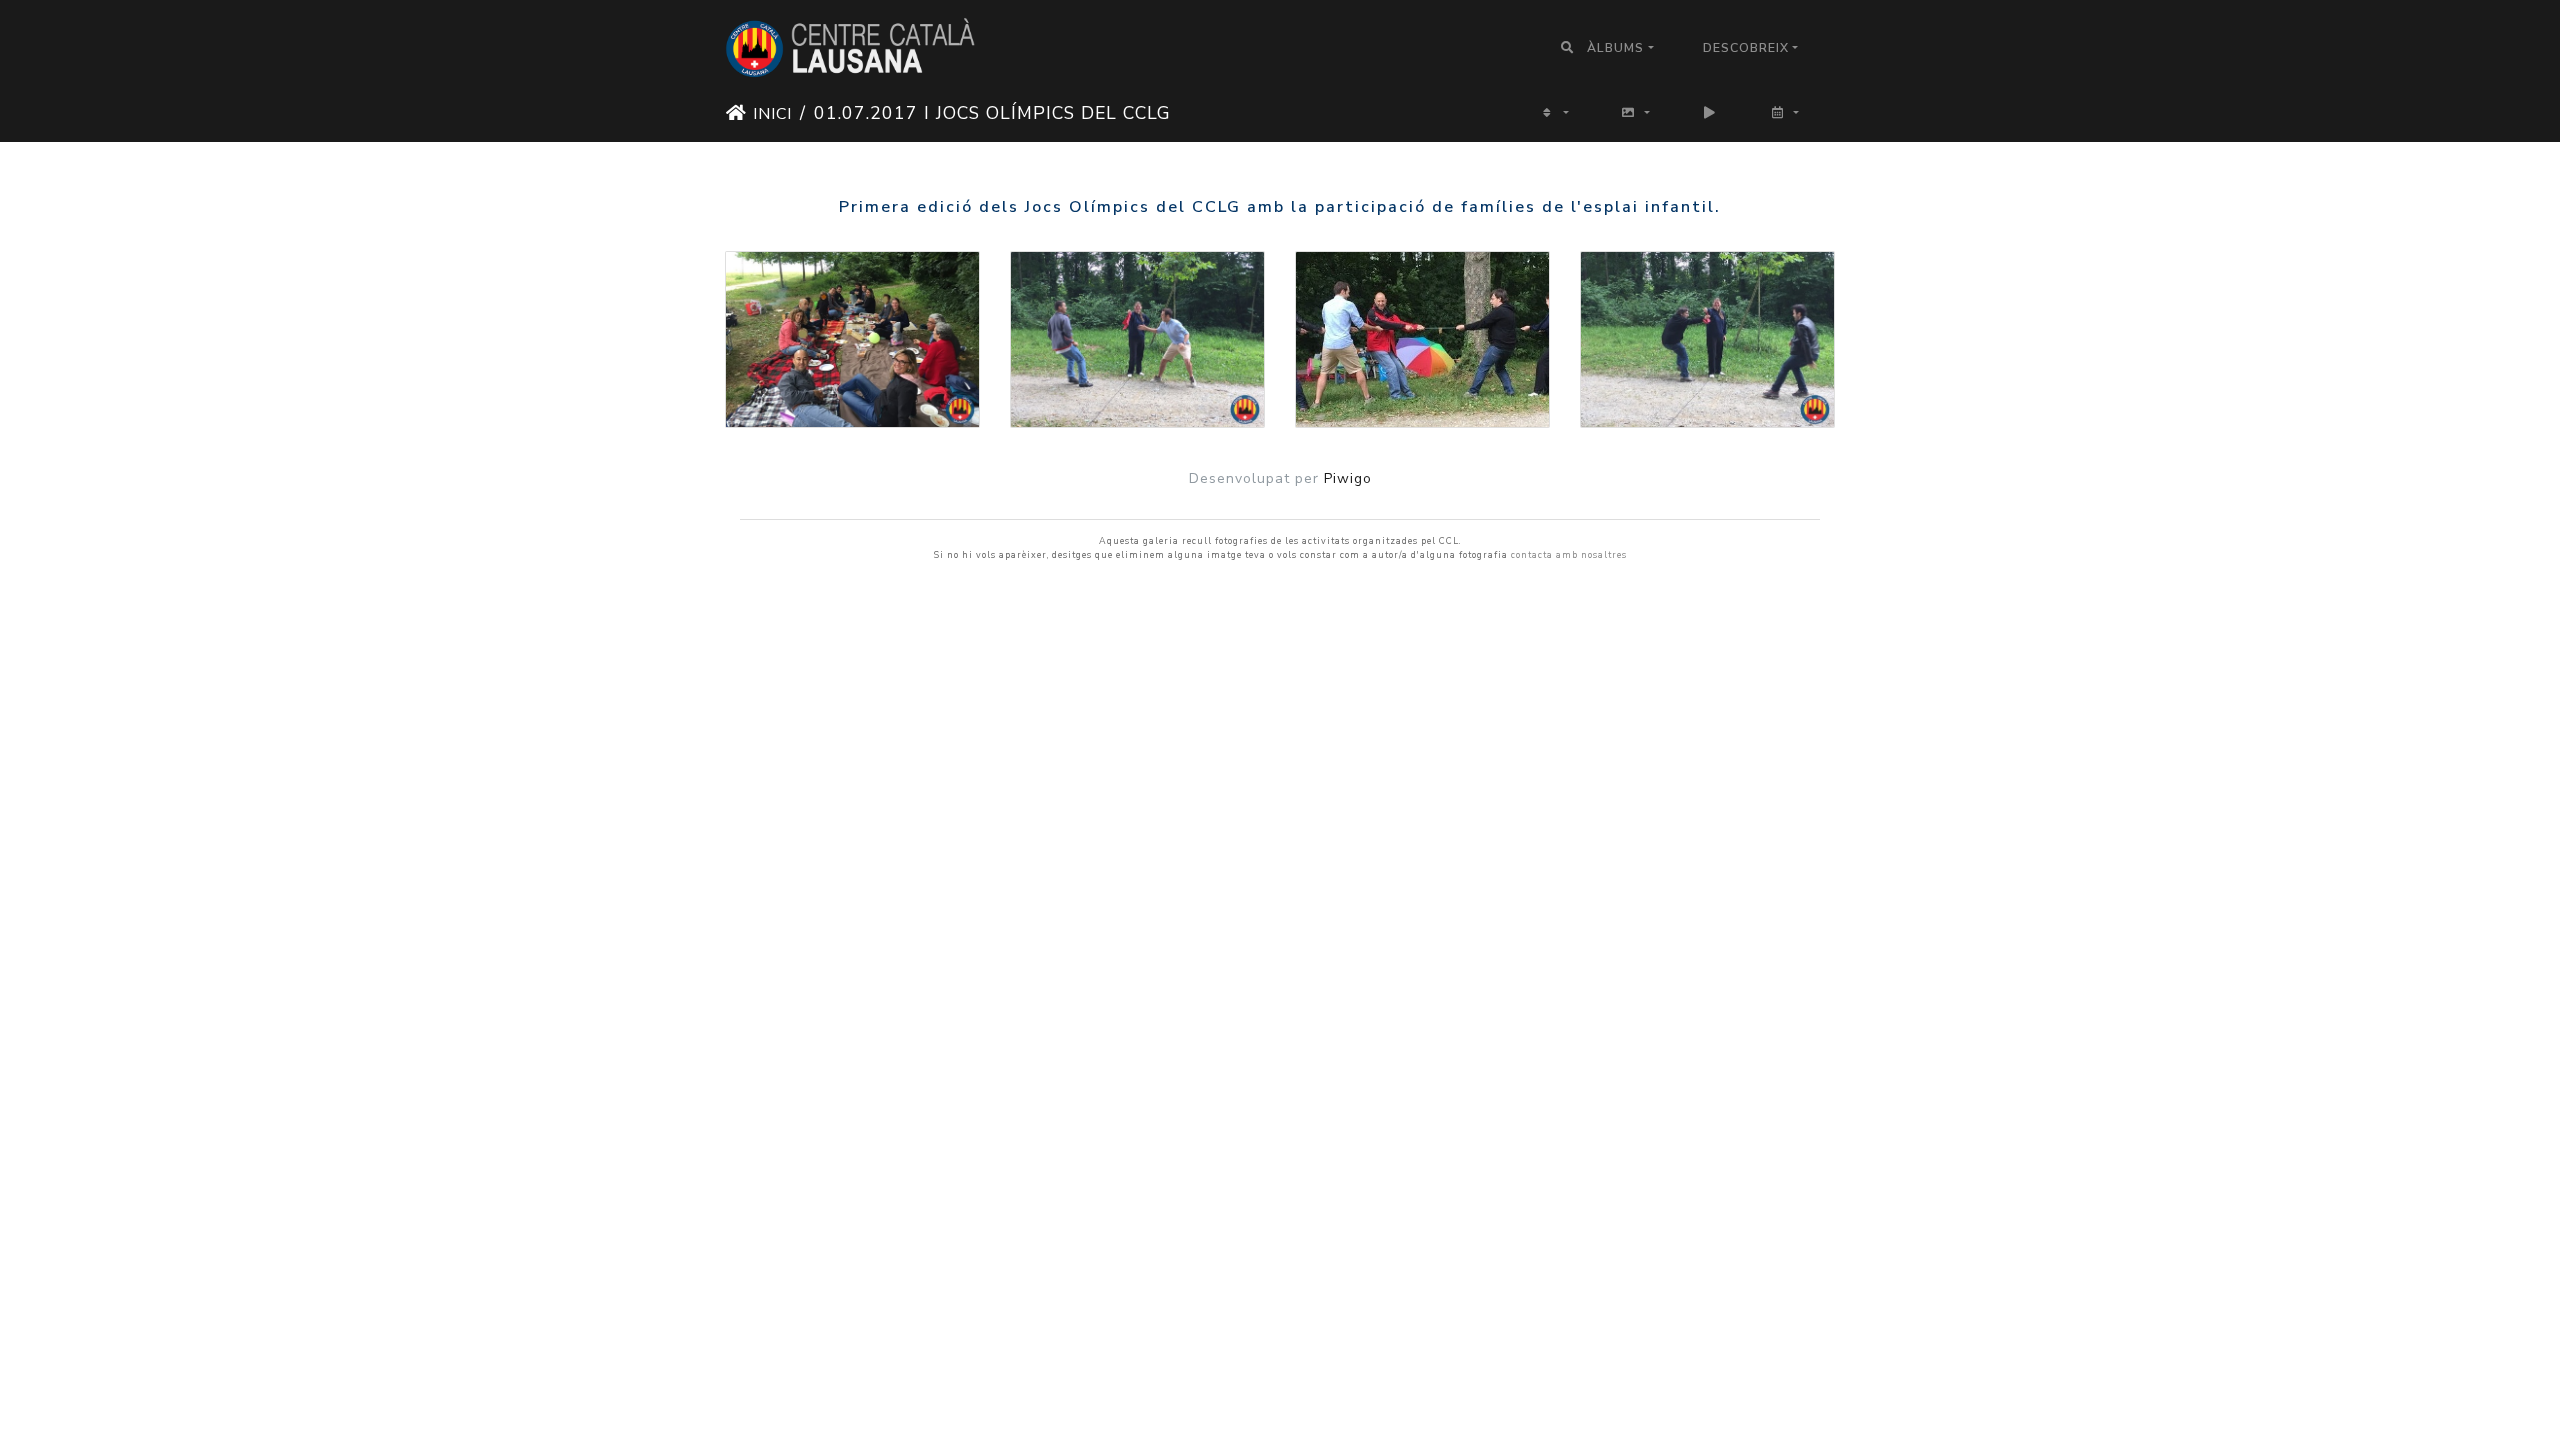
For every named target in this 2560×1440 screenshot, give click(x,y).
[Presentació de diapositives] (1710, 112)
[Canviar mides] (1635, 112)
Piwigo (1348, 478)
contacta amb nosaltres (1569, 555)
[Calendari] (1785, 112)
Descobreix (1746, 48)
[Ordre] (1554, 112)
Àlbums (1615, 48)
